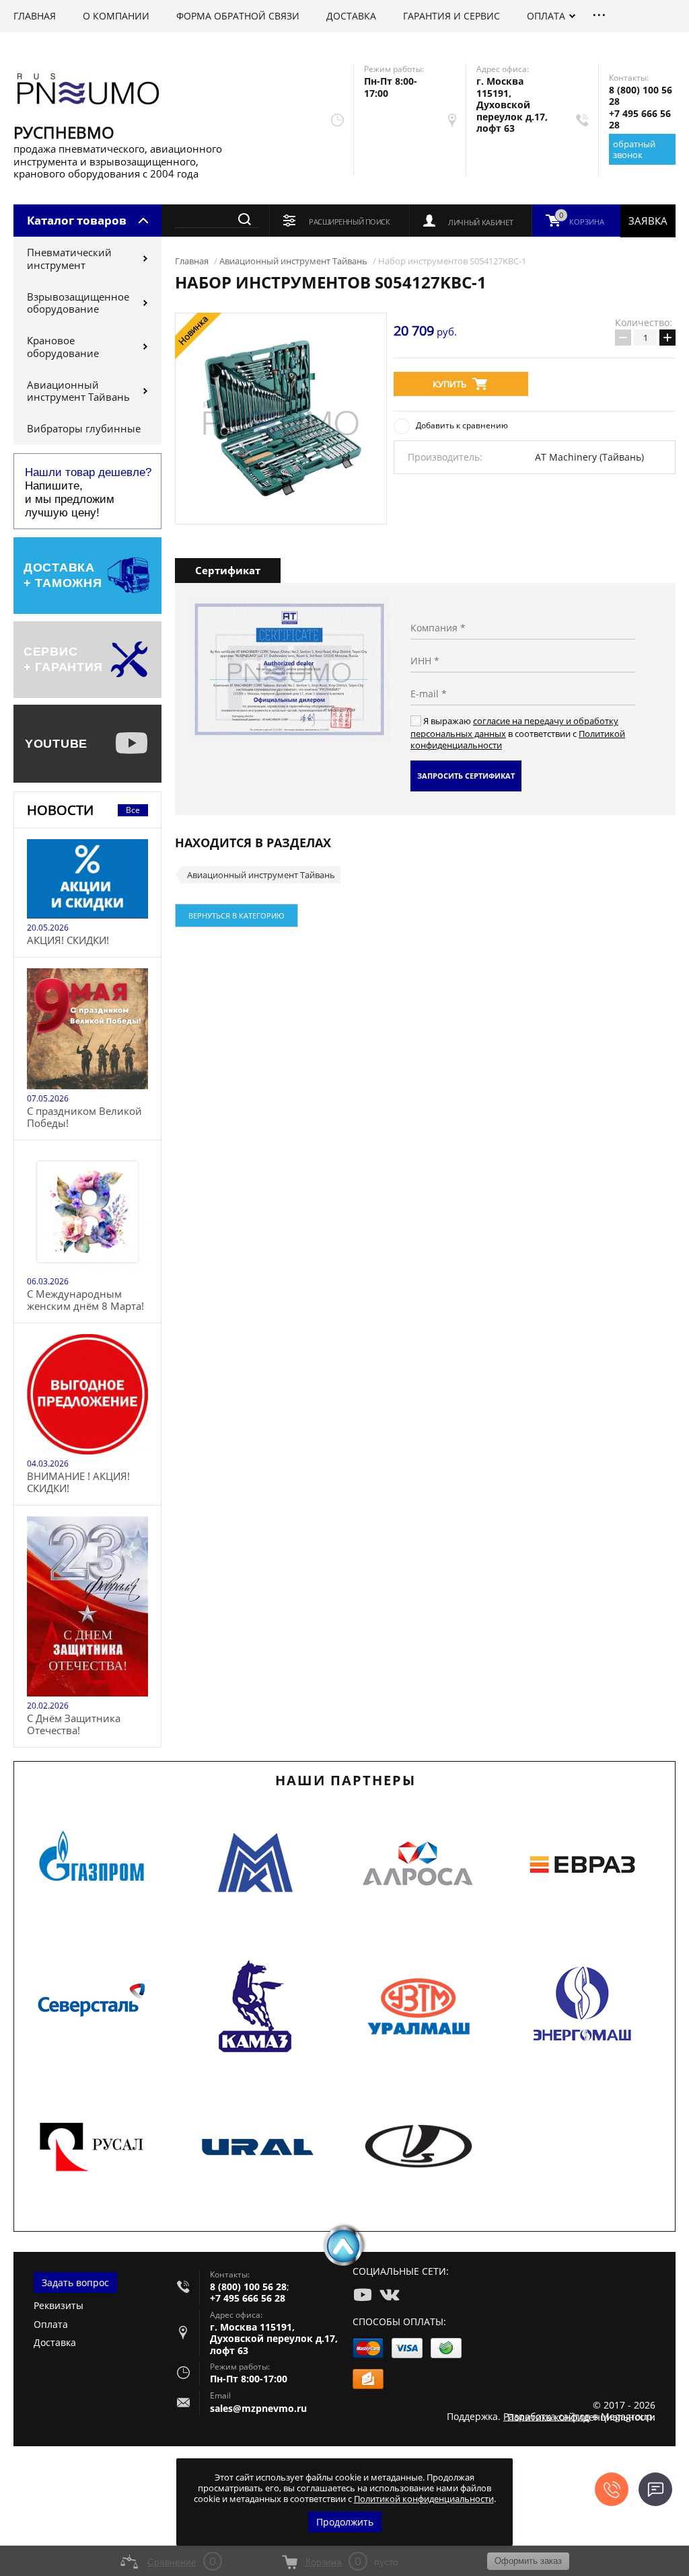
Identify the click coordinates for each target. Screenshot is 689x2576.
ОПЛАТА (546, 16)
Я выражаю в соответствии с (518, 733)
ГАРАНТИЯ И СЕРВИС (451, 16)
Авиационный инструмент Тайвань (78, 391)
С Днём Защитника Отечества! (74, 1724)
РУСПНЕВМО (64, 132)
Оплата (51, 2324)
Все (133, 810)
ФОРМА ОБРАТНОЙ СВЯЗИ (238, 16)
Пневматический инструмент (69, 259)
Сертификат (228, 570)
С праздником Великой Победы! (84, 1117)
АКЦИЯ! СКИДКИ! (68, 940)
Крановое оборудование (63, 347)
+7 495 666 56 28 (640, 119)
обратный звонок (634, 149)
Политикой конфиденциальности (424, 2499)
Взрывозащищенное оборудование (78, 303)
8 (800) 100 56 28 (641, 96)
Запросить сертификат (466, 776)
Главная (192, 261)
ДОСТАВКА (351, 16)
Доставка (55, 2342)
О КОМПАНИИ (116, 16)
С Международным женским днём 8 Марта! (85, 1300)
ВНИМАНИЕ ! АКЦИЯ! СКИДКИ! (78, 1482)
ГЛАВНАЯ (35, 16)
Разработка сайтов (547, 2416)
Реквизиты (59, 2305)
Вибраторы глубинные (84, 428)
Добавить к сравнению (462, 425)
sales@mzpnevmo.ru (258, 2408)
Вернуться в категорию (237, 915)
